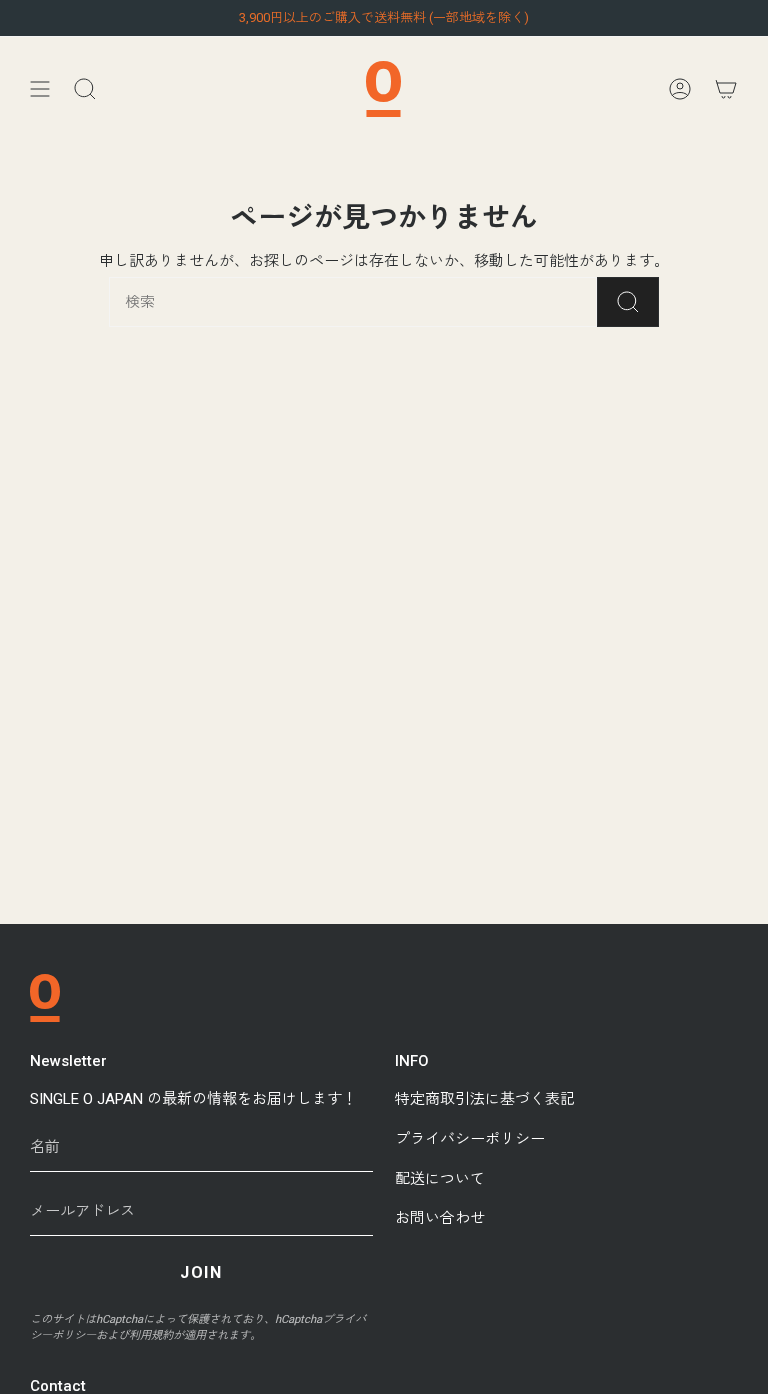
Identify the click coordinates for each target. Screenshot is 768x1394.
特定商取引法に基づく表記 (485, 1099)
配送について (440, 1179)
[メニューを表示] (40, 89)
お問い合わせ (440, 1218)
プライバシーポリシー (470, 1139)
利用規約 (151, 1335)
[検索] (628, 302)
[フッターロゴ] (45, 998)
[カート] (726, 89)
